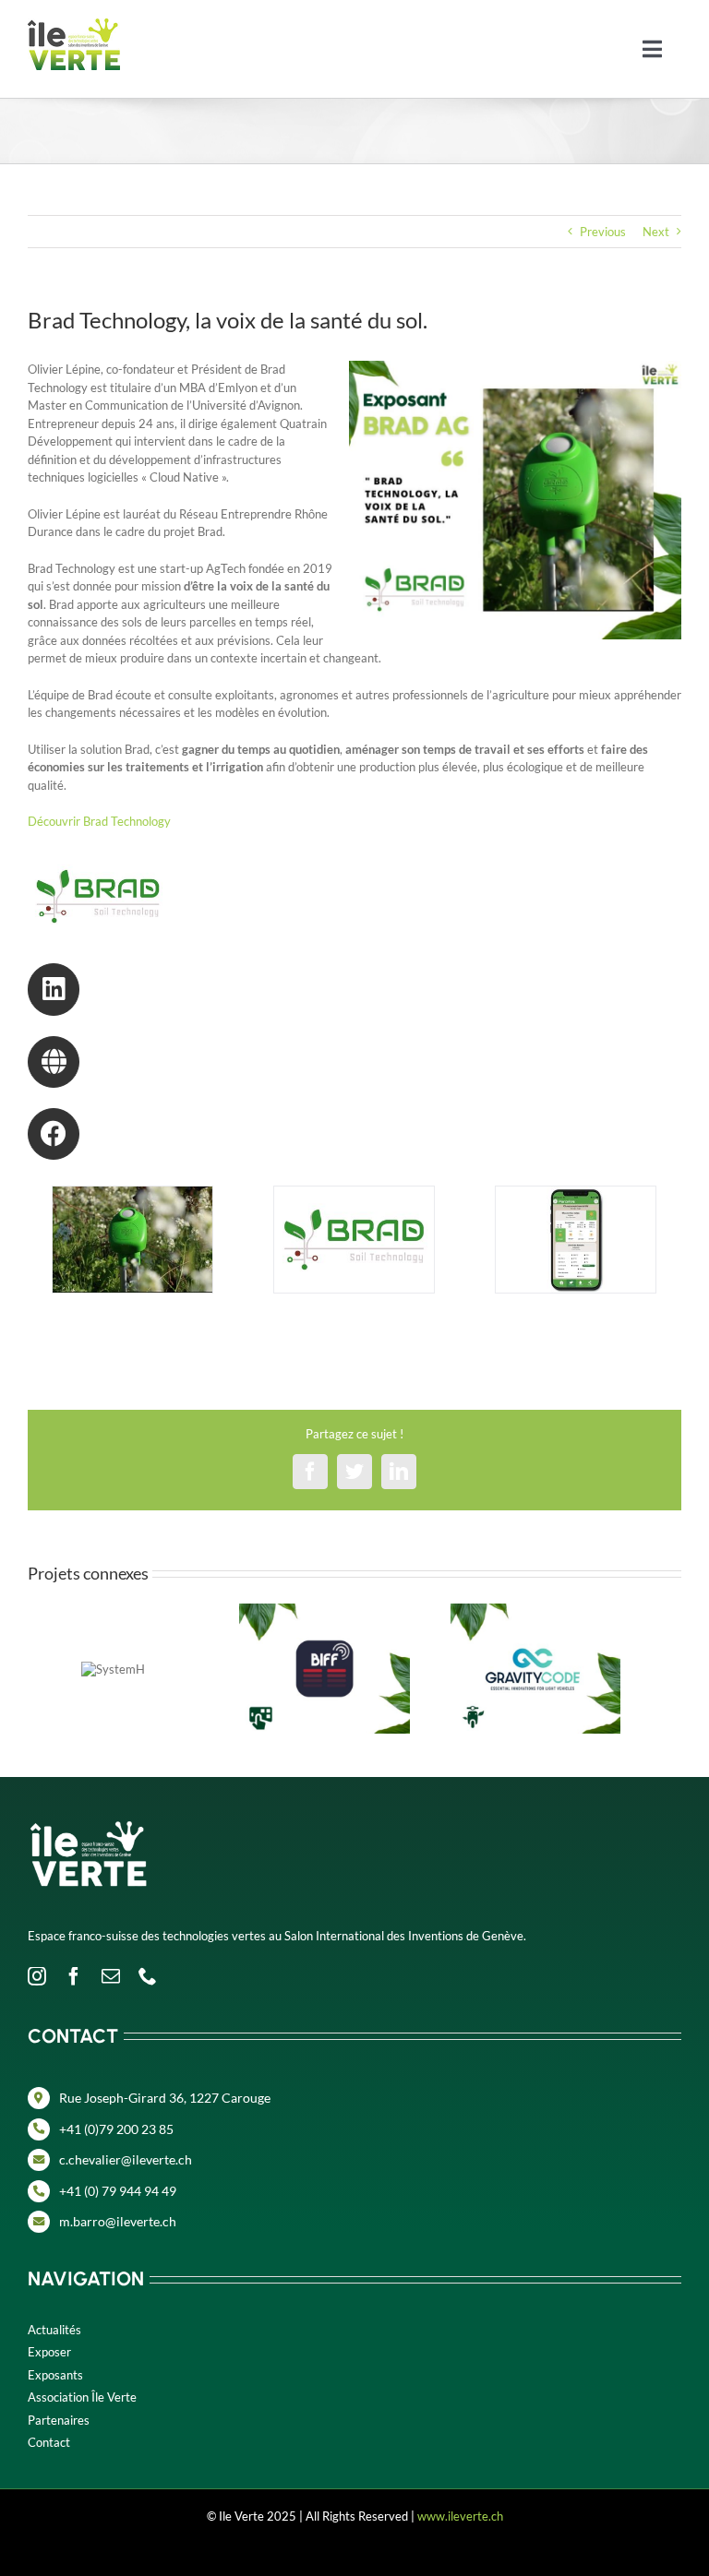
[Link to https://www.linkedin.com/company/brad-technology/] (54, 989)
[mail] (111, 1976)
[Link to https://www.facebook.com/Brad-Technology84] (54, 1134)
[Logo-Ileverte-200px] (74, 24)
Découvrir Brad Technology (101, 821)
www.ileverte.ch (460, 2516)
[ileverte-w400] (88, 1801)
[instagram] (37, 1976)
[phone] (148, 1976)
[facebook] (74, 1976)
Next (656, 232)
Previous (603, 232)
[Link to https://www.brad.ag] (54, 1062)
